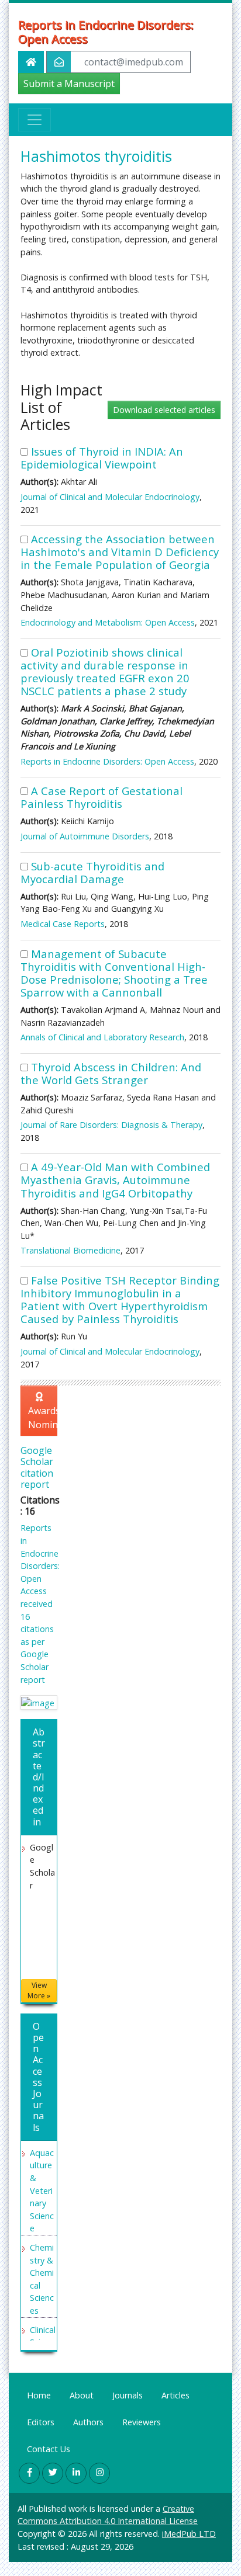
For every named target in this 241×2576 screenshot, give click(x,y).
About (82, 2395)
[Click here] (39, 1702)
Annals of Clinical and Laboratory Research (102, 1037)
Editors (41, 2422)
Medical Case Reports (63, 924)
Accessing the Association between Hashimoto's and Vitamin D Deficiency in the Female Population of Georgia (120, 552)
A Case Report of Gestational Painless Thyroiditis (101, 797)
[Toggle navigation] (35, 120)
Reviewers (142, 2422)
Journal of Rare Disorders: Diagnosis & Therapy (111, 1125)
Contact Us (49, 2449)
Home (39, 2395)
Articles (175, 2395)
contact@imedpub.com (134, 62)
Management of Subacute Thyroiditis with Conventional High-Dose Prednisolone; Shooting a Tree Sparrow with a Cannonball (114, 973)
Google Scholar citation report (37, 1467)
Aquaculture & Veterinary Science (42, 2191)
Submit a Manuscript (69, 84)
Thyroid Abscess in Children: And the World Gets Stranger (111, 1073)
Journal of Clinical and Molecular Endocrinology (110, 497)
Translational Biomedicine (70, 1250)
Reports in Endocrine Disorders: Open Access (106, 32)
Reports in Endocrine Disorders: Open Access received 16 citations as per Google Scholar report (40, 1603)
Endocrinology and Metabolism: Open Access (108, 622)
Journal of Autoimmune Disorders (85, 836)
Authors (88, 2422)
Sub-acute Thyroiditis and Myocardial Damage (92, 872)
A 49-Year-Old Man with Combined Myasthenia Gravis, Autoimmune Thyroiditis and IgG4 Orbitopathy (115, 1180)
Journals (128, 2395)
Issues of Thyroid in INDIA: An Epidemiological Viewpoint (102, 458)
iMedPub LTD (189, 2534)
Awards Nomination (43, 1418)
